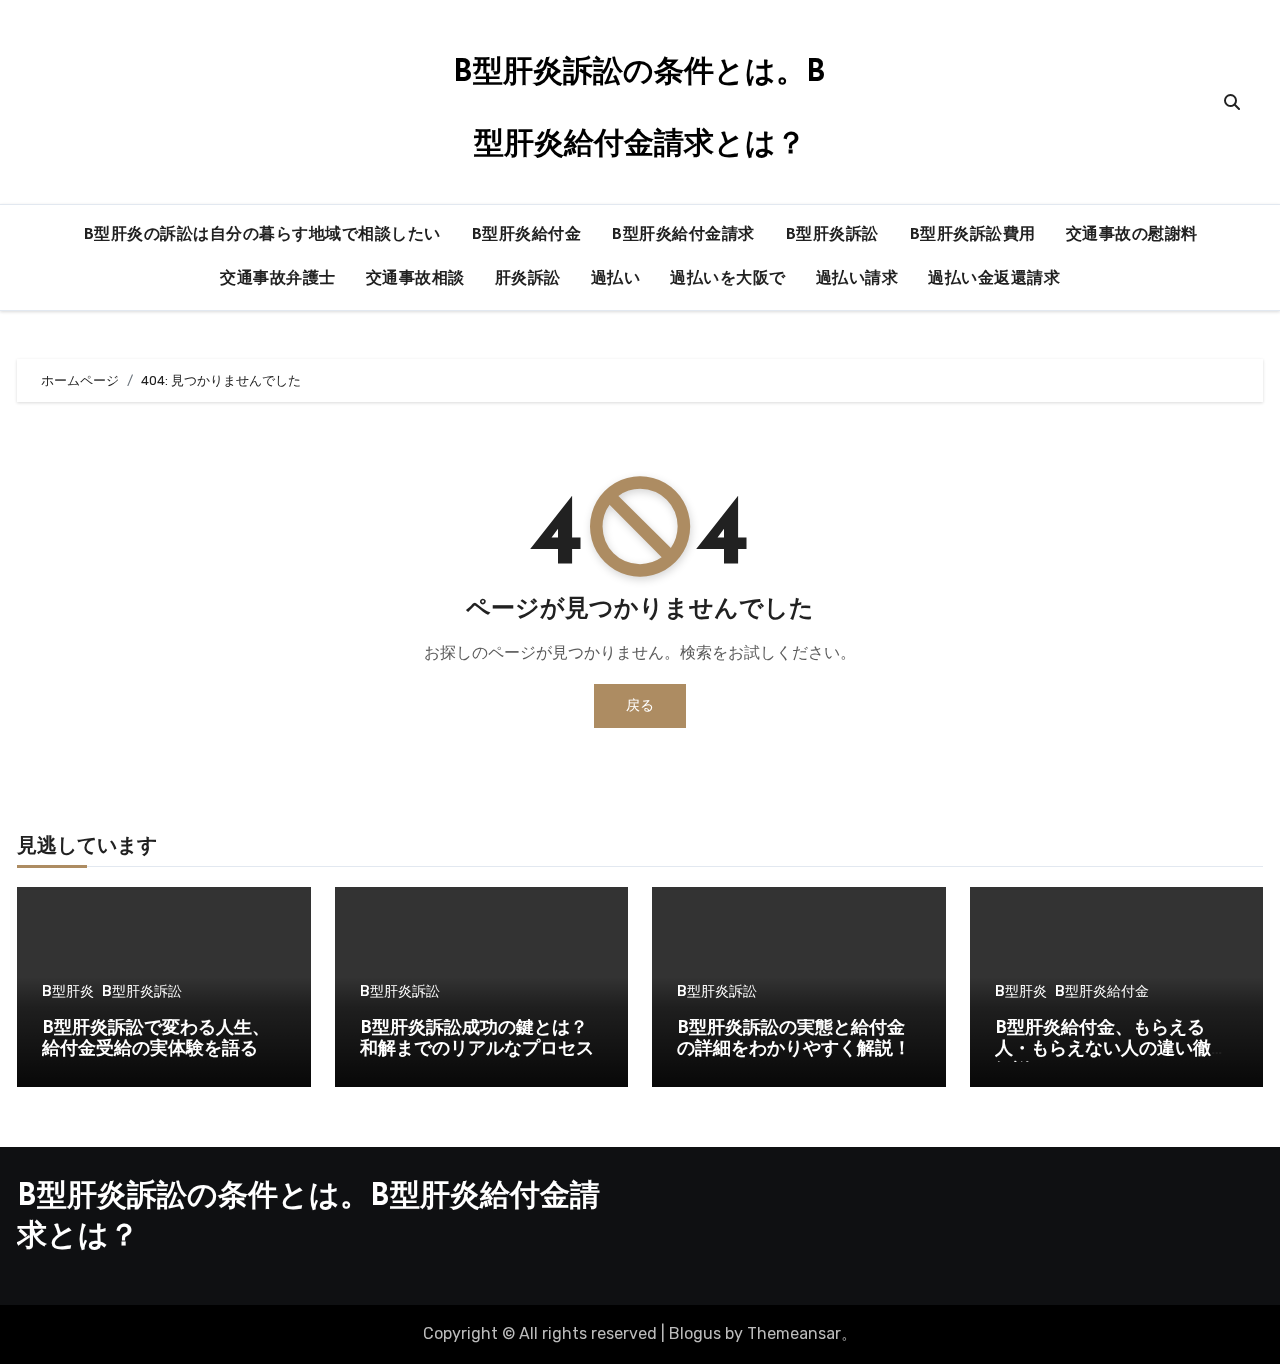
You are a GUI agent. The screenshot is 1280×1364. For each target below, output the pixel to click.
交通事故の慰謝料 (1132, 235)
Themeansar (794, 1333)
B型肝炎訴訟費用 (972, 235)
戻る (640, 705)
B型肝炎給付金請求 (683, 235)
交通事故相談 (415, 279)
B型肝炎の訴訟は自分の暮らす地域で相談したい (262, 235)
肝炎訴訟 (528, 279)
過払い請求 (857, 279)
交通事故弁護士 (278, 279)
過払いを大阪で (728, 279)
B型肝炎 (68, 992)
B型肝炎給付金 (526, 235)
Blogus (695, 1333)
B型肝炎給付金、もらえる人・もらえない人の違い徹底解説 (1112, 1050)
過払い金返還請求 (994, 279)
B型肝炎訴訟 (832, 235)
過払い (616, 279)
